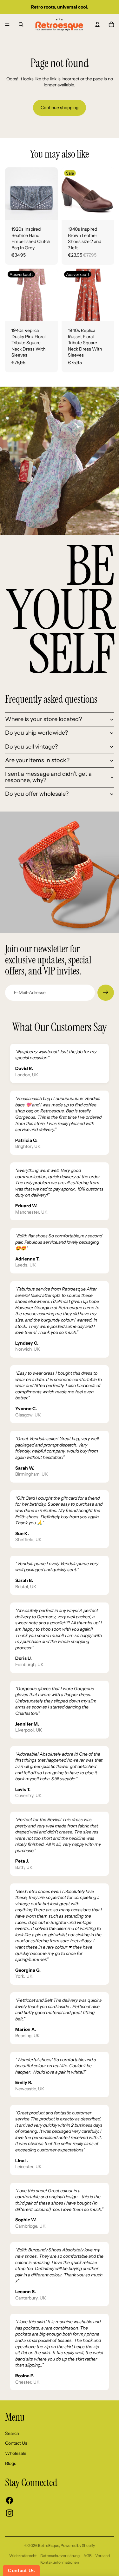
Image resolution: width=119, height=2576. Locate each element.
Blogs (11, 2463)
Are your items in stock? (37, 760)
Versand (102, 2556)
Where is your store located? (43, 719)
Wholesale (16, 2453)
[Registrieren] (106, 993)
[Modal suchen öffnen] (21, 24)
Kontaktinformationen (60, 2562)
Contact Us (16, 2443)
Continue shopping (60, 108)
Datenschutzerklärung (60, 2556)
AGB (88, 2556)
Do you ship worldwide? (36, 733)
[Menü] (7, 24)
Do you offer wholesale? (37, 794)
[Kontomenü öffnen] (97, 24)
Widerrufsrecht (23, 2556)
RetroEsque (49, 2545)
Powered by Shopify (78, 2545)
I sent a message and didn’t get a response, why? (48, 777)
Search (12, 2433)
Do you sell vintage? (31, 747)
